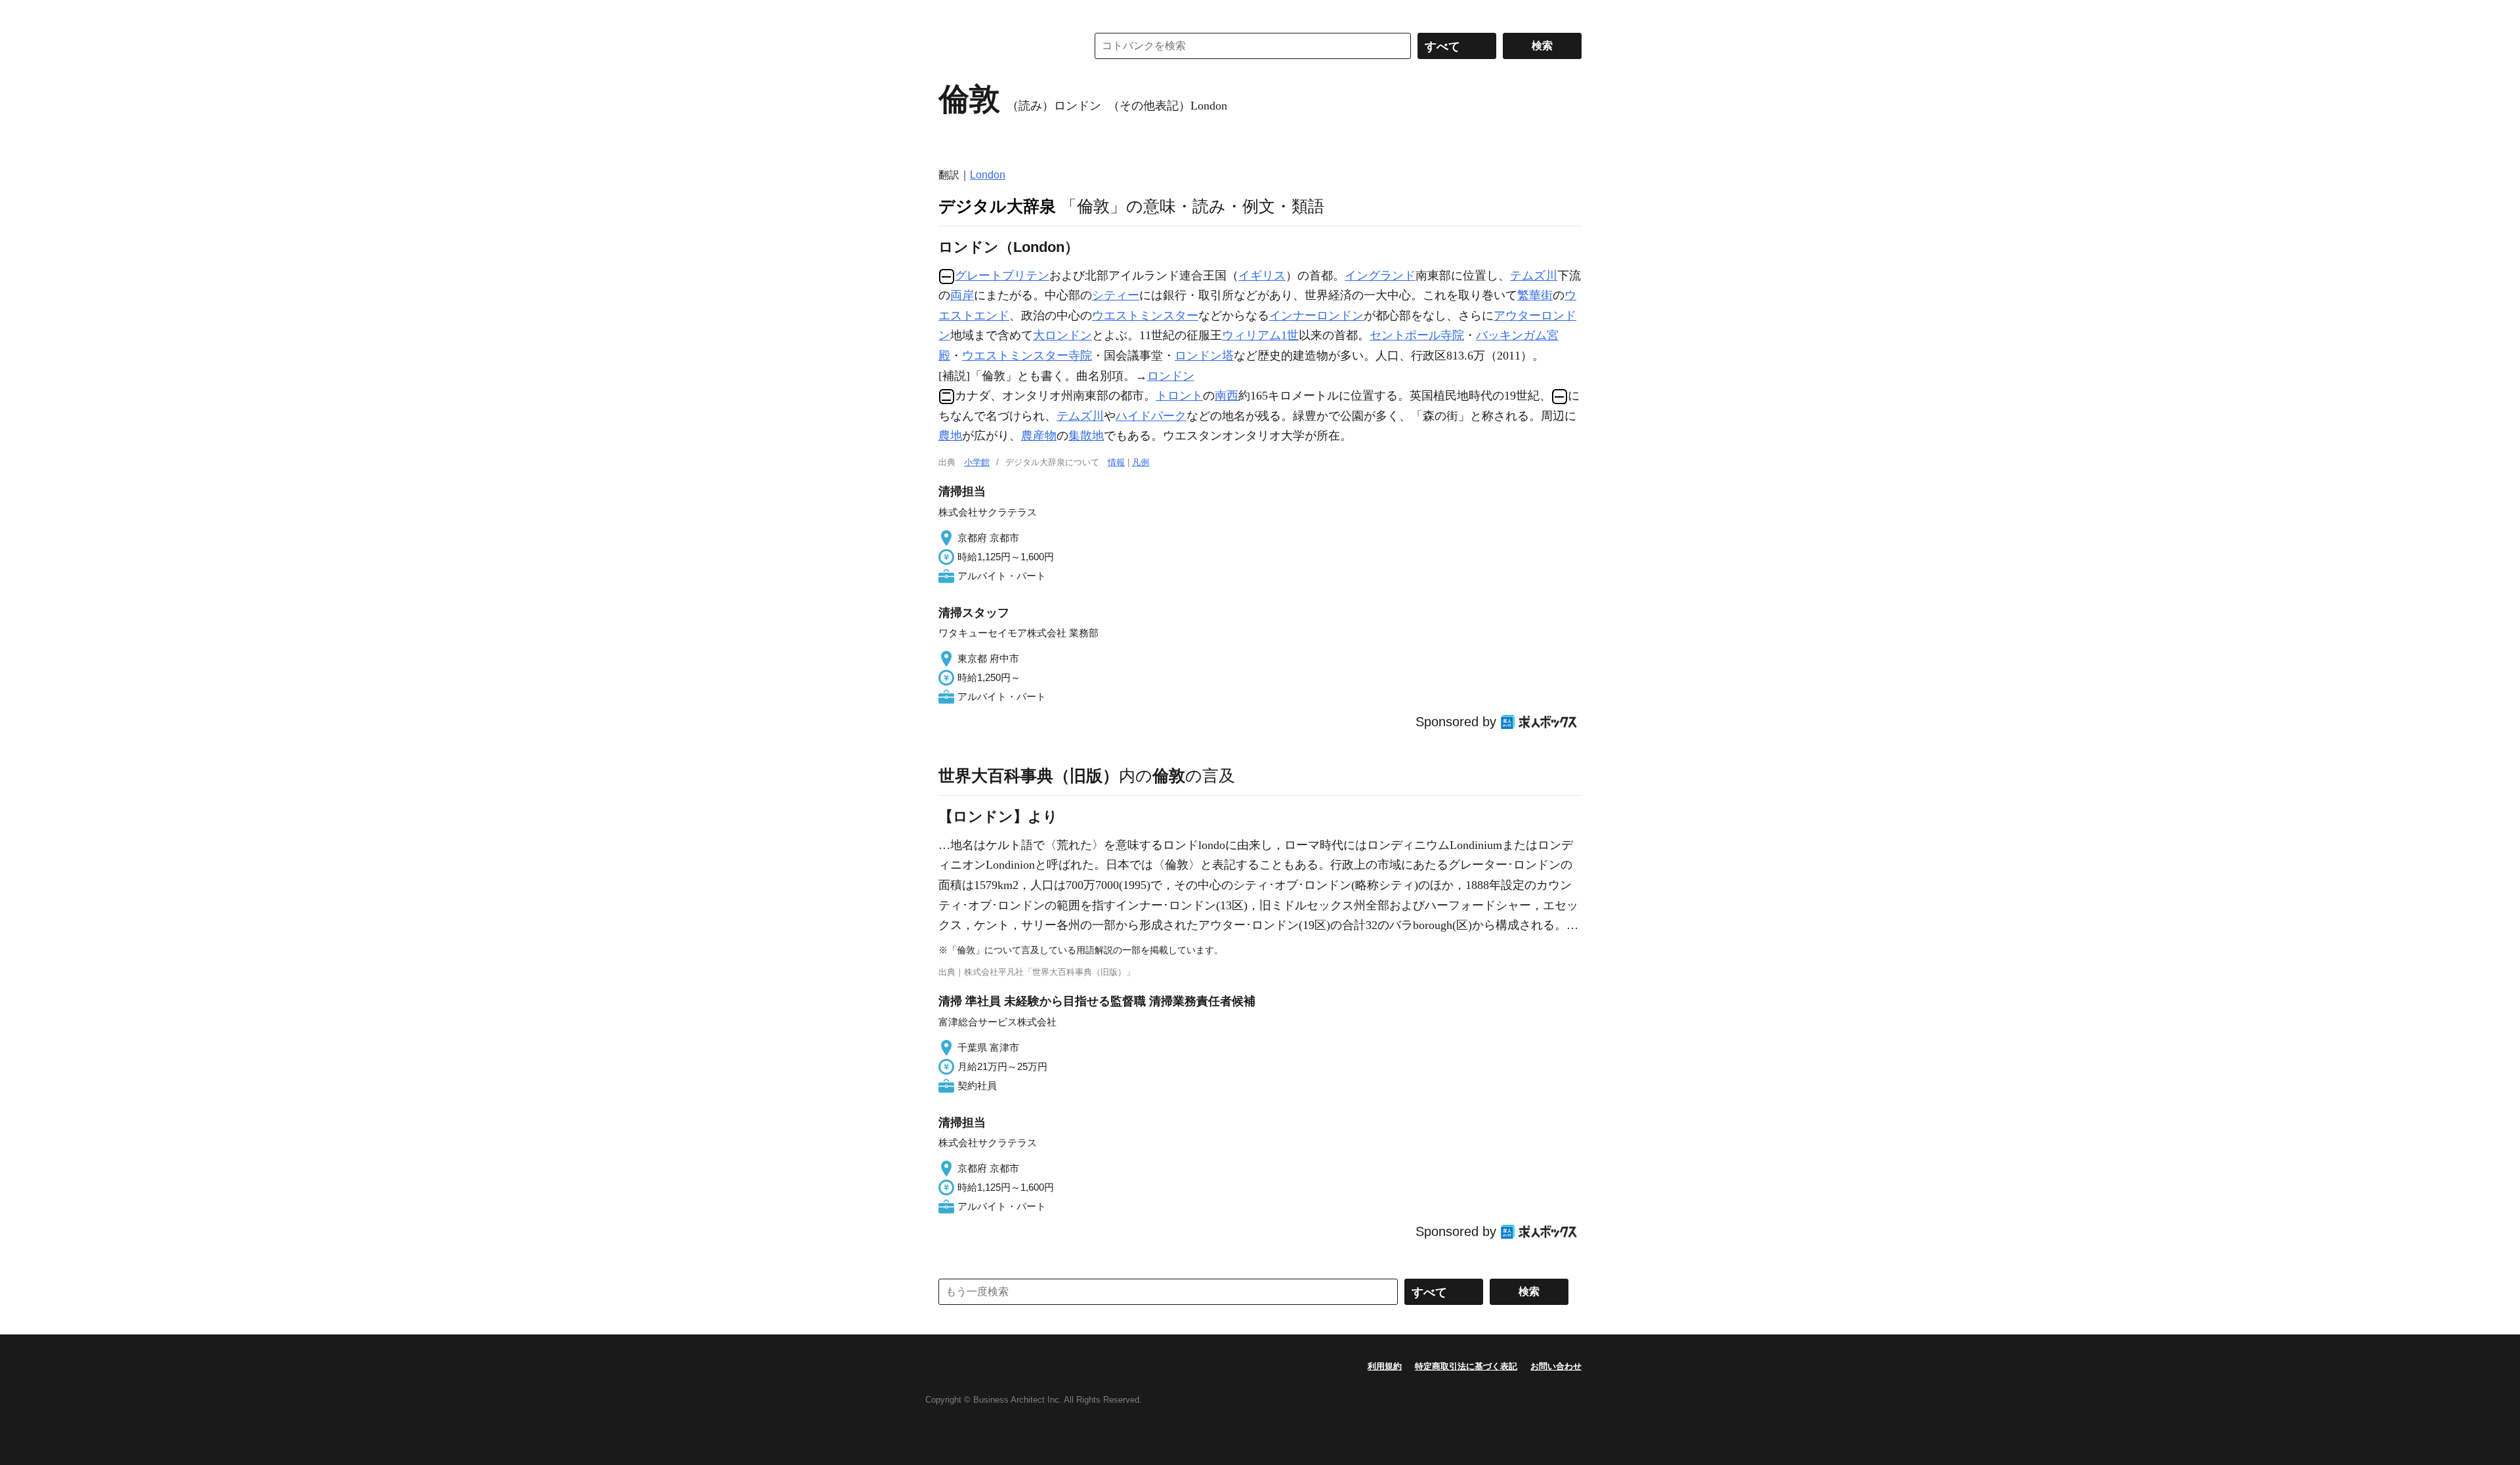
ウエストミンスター (1145, 316)
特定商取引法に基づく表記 (1466, 1366)
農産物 (1039, 436)
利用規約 (1385, 1366)
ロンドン (1171, 376)
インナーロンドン (1316, 316)
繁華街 (1535, 295)
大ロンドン (1062, 335)
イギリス (1262, 276)
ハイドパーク (1151, 416)
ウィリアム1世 (1260, 335)
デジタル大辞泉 (997, 206)
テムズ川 (1534, 276)
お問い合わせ (1556, 1366)
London (988, 175)
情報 (1116, 462)
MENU (952, 13)
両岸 (962, 295)
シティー (1116, 295)
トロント (1179, 396)
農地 (950, 436)
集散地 (1086, 436)
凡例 (1141, 462)
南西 (1227, 396)
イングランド (1380, 276)
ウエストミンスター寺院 (1027, 356)
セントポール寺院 (1417, 335)
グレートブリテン (1002, 276)
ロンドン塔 (1204, 356)
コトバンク (1003, 46)
